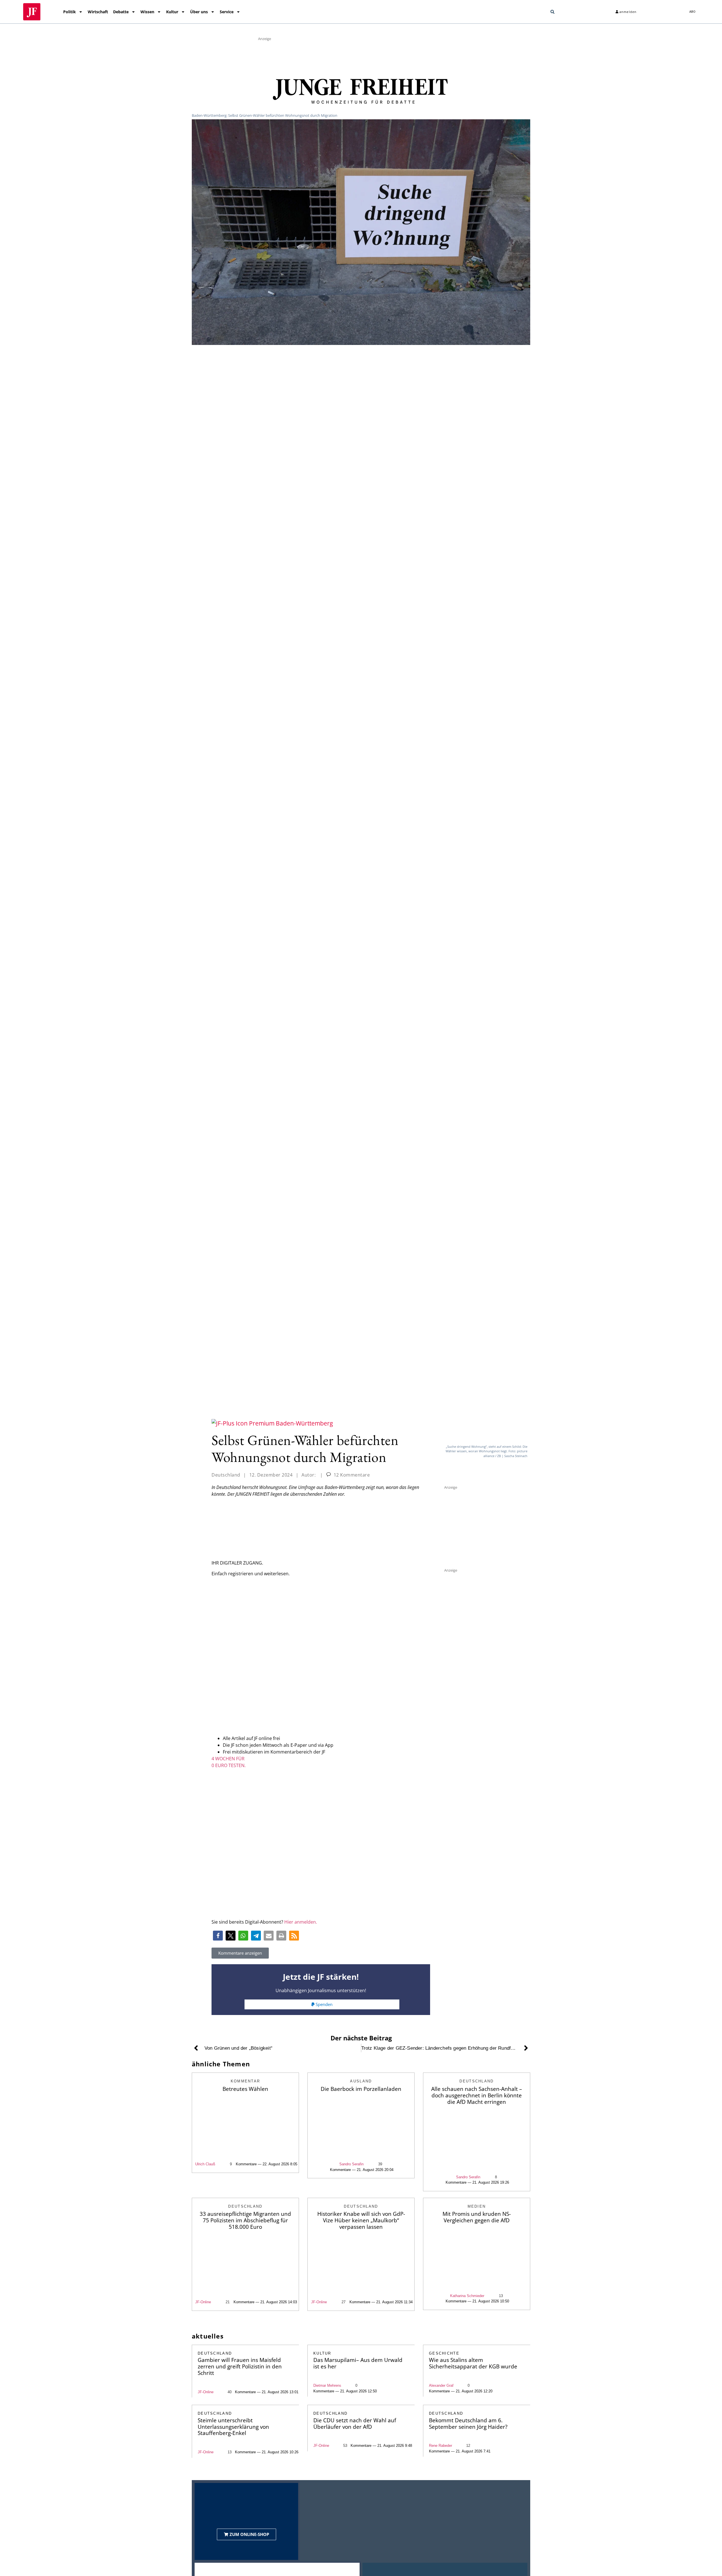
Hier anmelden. (301, 1922)
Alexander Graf (441, 2385)
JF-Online (203, 2302)
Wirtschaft (98, 12)
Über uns (199, 12)
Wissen (147, 12)
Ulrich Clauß (205, 2164)
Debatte (121, 12)
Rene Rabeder (441, 2446)
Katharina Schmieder (467, 2296)
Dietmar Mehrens (327, 2385)
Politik (70, 12)
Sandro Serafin (351, 2164)
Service (227, 12)
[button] (552, 12)
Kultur (172, 12)
